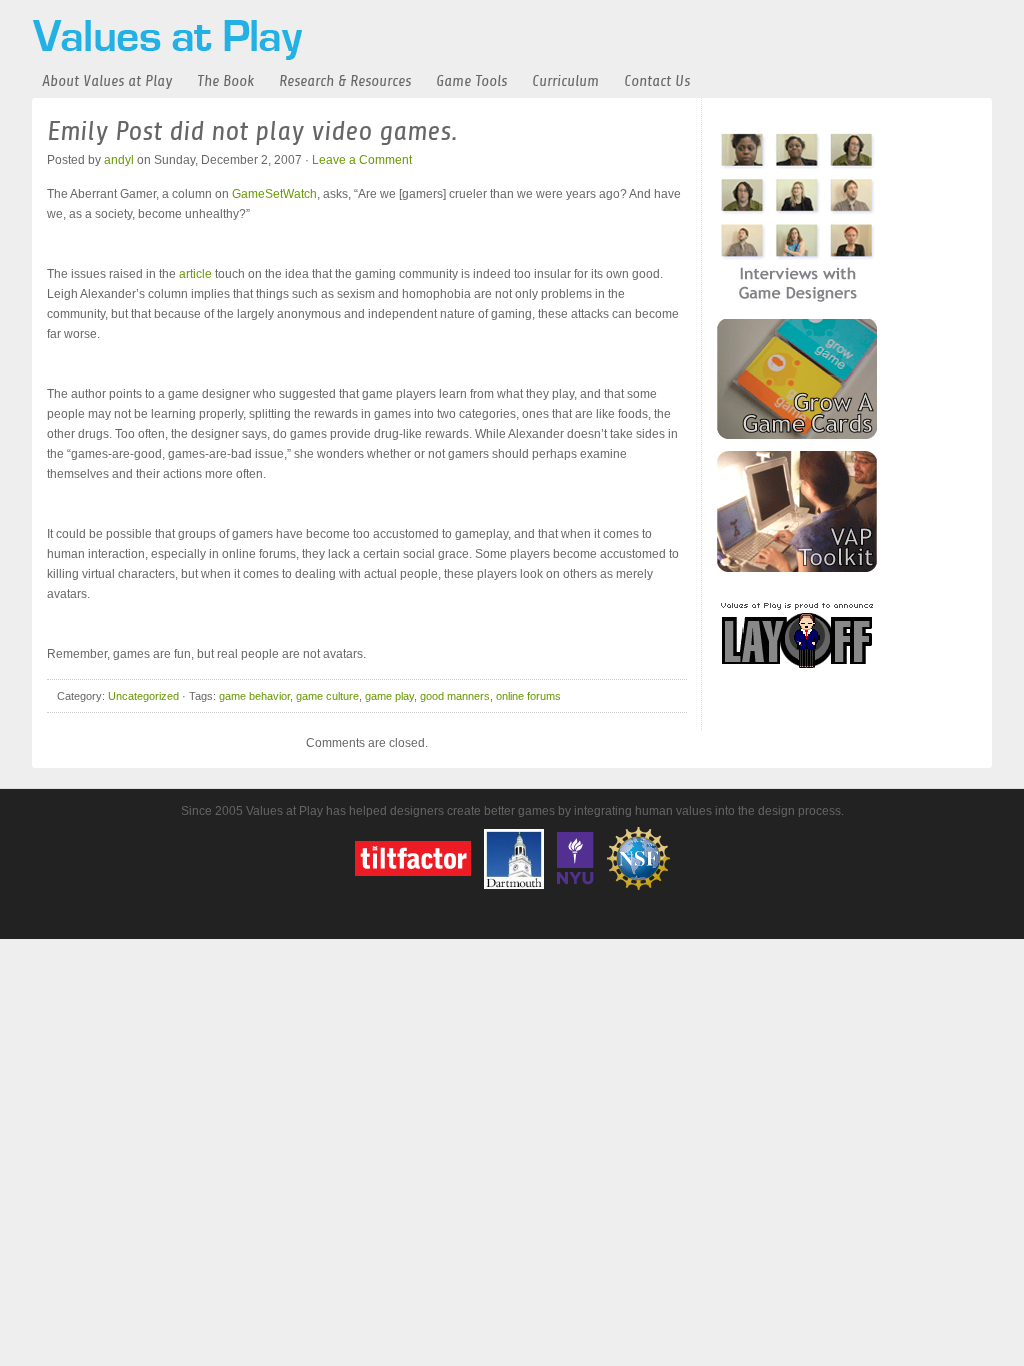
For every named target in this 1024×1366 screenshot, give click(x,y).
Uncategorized (143, 696)
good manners (455, 696)
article (195, 274)
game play (389, 696)
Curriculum (565, 81)
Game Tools (471, 81)
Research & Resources (345, 81)
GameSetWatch (274, 194)
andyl (119, 160)
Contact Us (657, 81)
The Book (225, 81)
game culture (327, 696)
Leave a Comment (362, 160)
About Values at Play (107, 81)
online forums (528, 696)
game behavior (254, 696)
